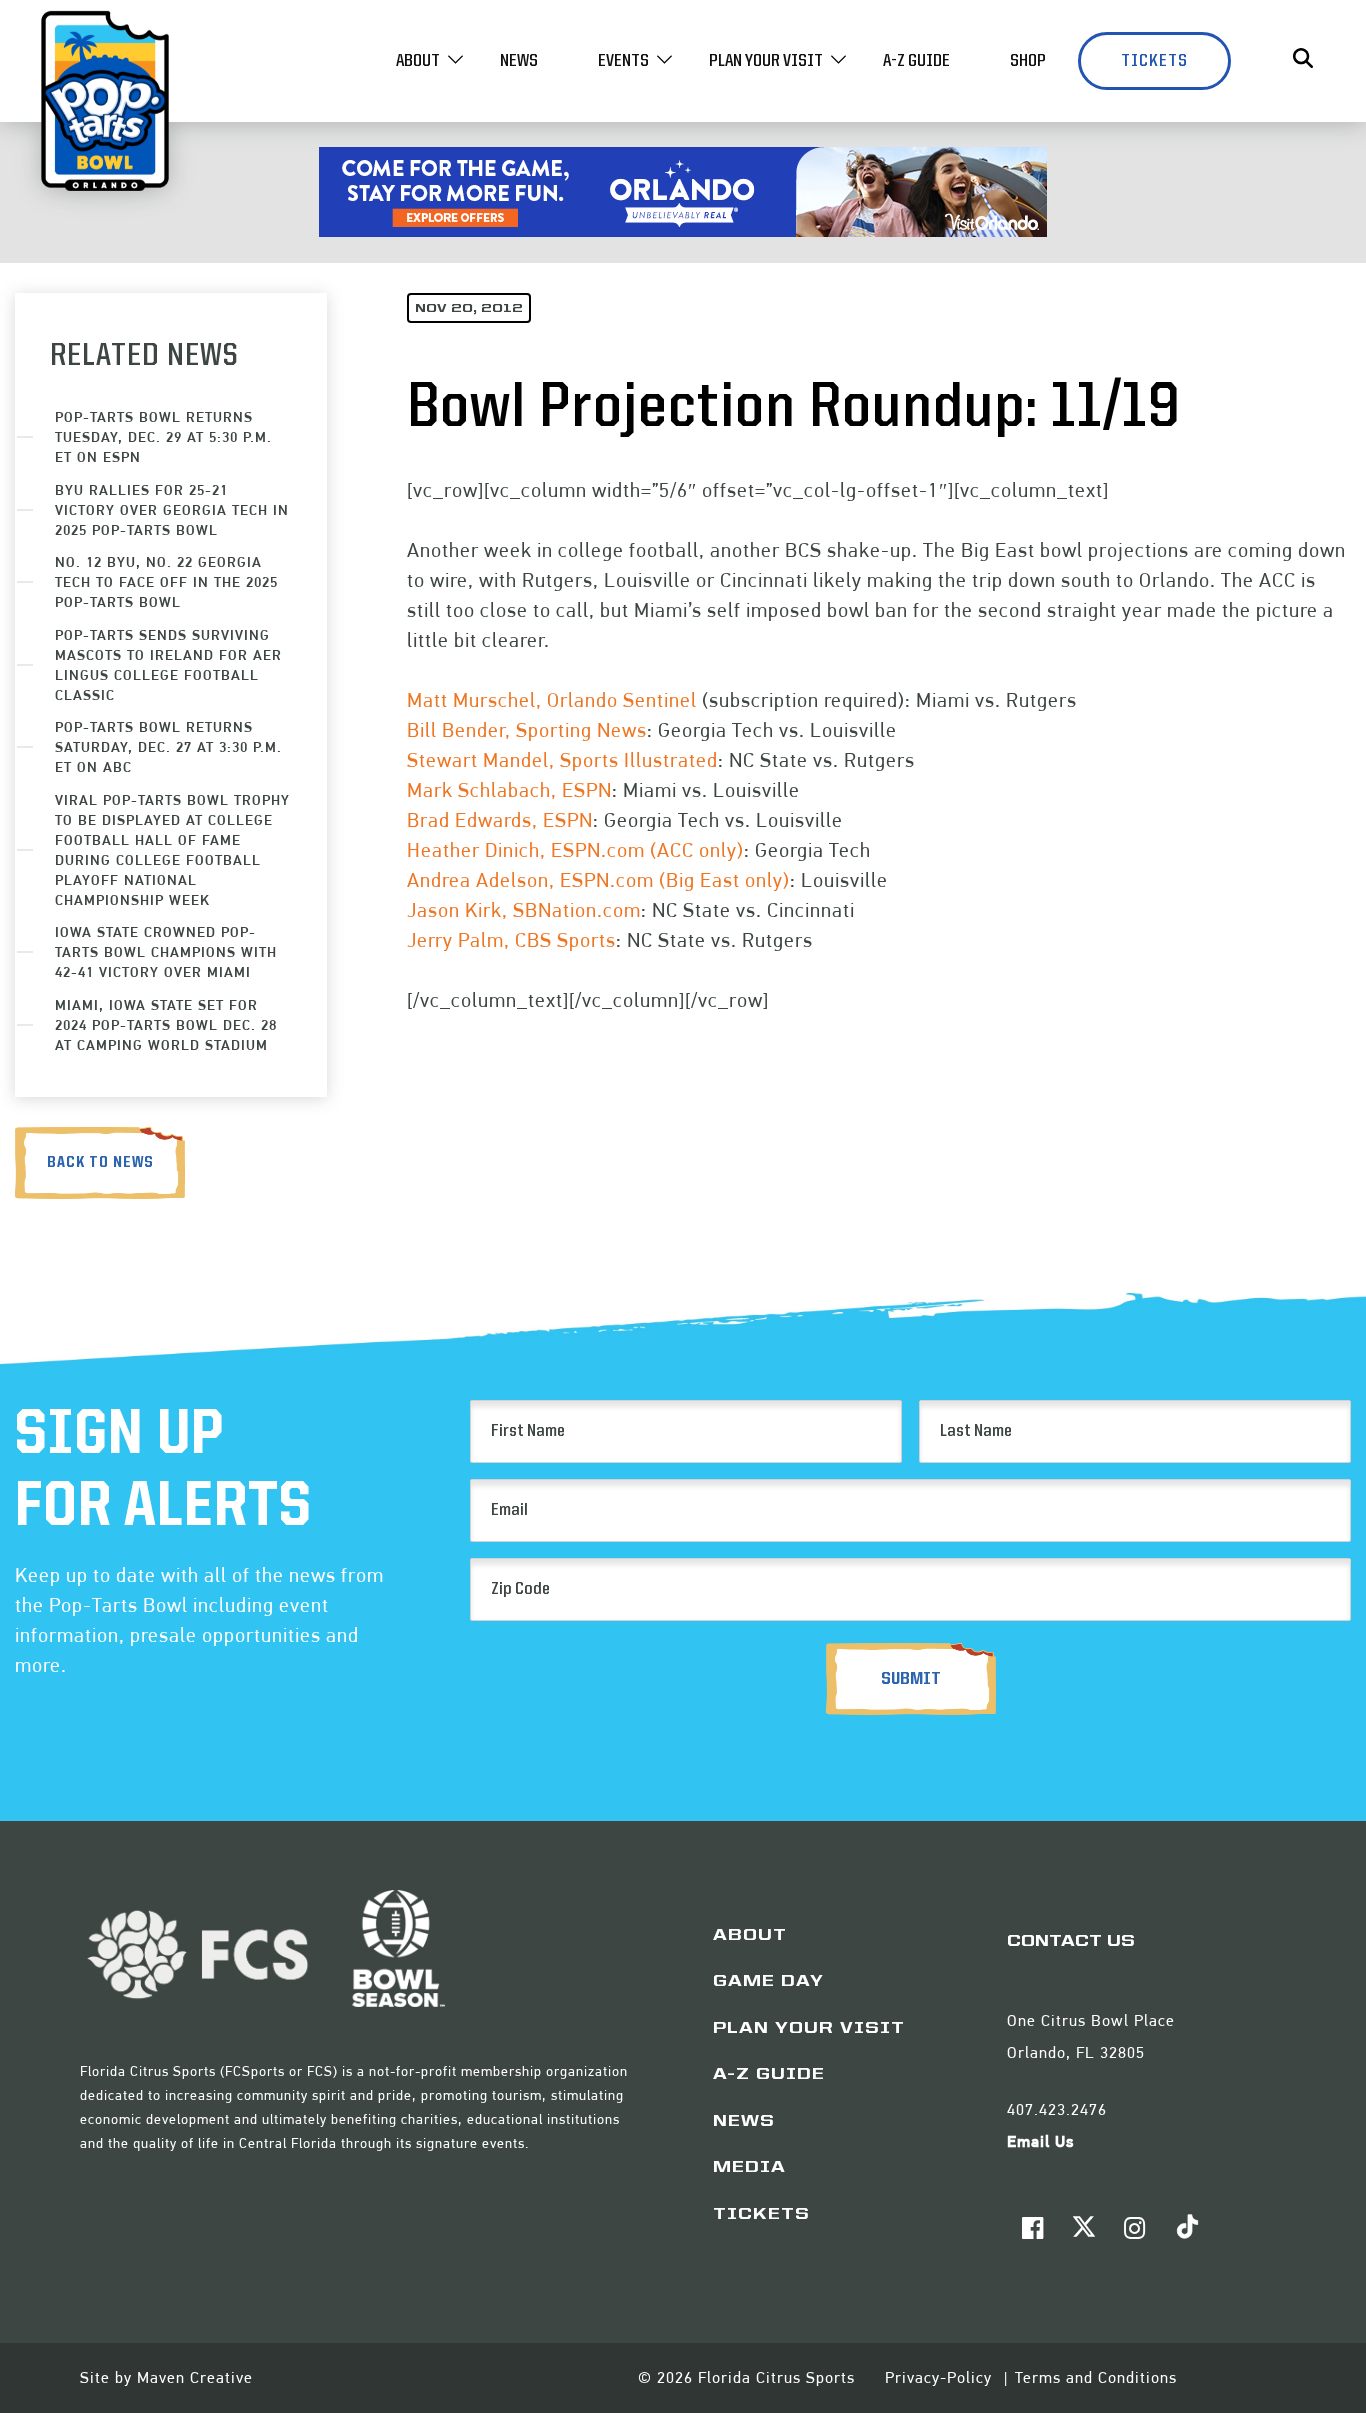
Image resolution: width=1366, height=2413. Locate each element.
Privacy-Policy (941, 2377)
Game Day (768, 1982)
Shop (1028, 61)
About (418, 61)
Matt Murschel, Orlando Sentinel (552, 700)
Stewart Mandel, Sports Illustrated (562, 760)
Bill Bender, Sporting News (527, 730)
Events (623, 61)
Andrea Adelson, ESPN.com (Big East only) (598, 880)
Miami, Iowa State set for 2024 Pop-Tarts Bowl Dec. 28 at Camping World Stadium (166, 1024)
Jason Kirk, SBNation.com (524, 910)
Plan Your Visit (766, 61)
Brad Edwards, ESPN (500, 820)
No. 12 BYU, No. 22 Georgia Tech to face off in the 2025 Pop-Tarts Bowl (166, 581)
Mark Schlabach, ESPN (509, 790)
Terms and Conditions (1096, 2377)
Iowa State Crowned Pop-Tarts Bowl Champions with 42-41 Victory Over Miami (166, 951)
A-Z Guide (916, 61)
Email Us (1040, 2141)
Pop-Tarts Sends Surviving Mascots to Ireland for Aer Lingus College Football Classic (168, 664)
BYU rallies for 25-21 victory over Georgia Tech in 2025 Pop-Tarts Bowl (172, 509)
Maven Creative (195, 2377)
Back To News (100, 1163)
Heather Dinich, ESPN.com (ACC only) (575, 850)
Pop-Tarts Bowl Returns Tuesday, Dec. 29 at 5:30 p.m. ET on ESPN (163, 436)
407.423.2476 (1057, 2109)
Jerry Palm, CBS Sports (511, 940)
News (519, 61)
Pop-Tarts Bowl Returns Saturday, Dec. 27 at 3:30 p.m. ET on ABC (168, 746)
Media (749, 2168)
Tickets (1154, 61)
